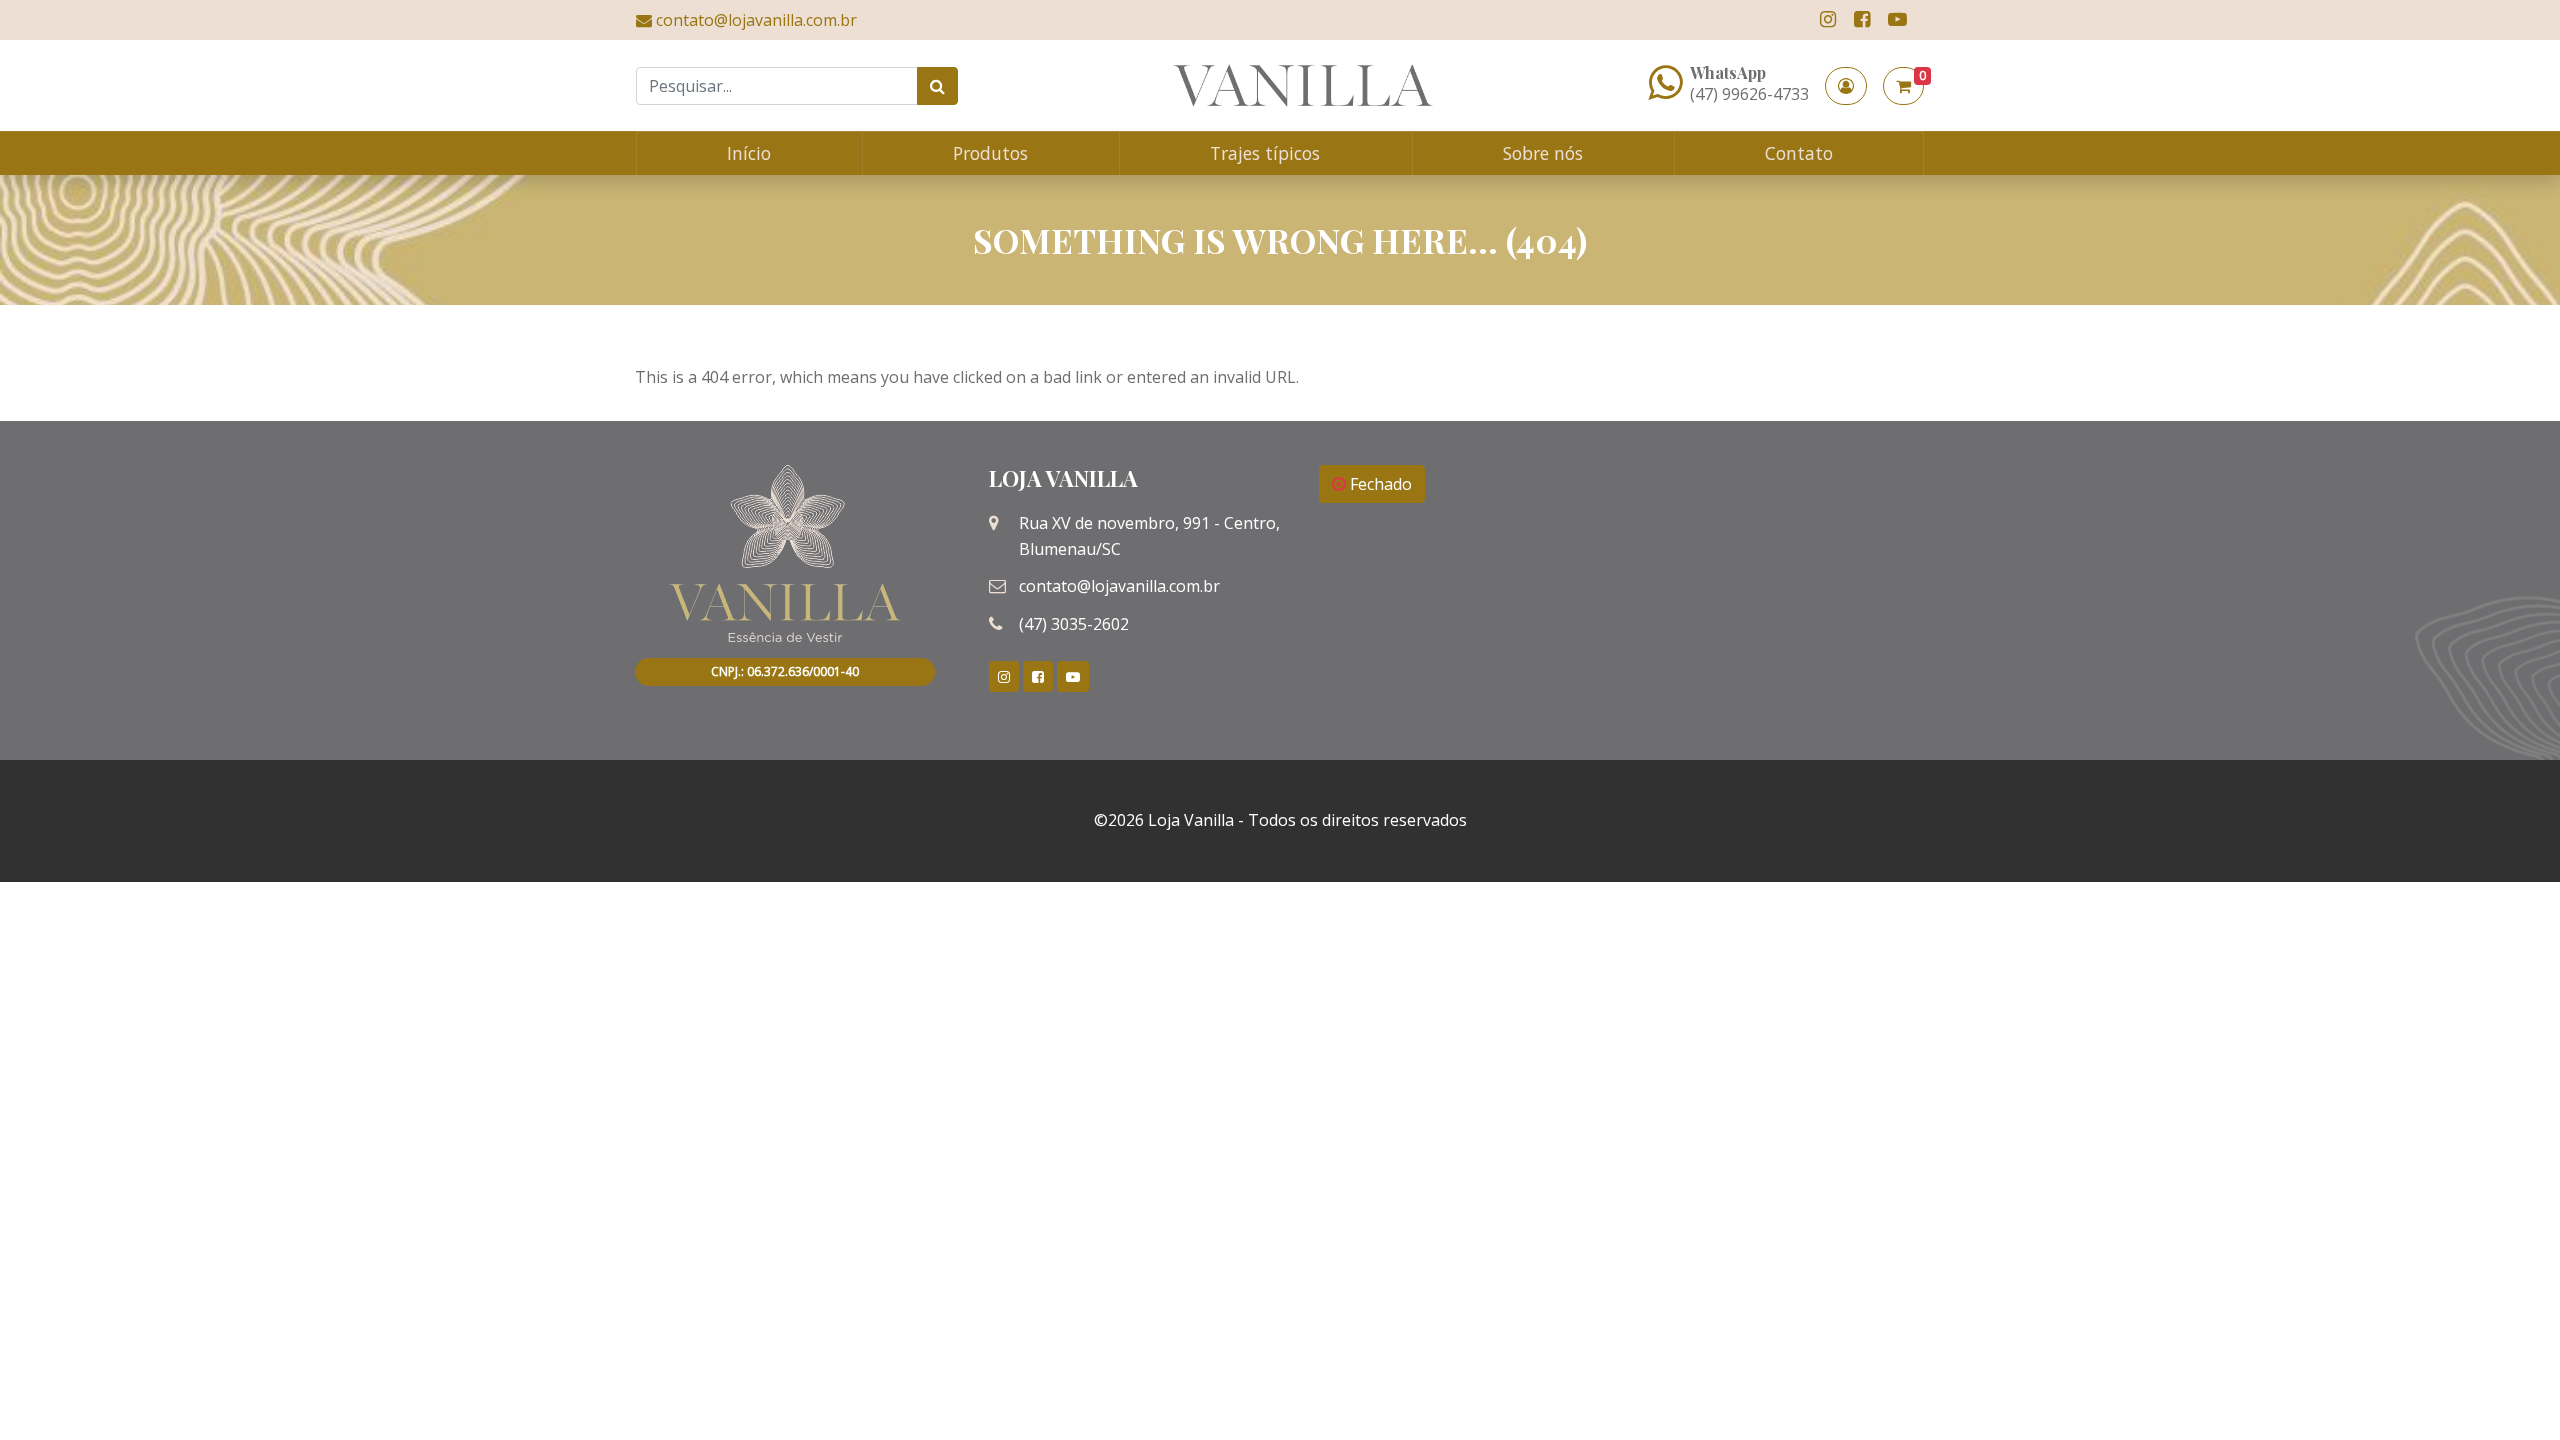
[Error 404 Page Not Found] (1303, 85)
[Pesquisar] (937, 86)
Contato (1799, 153)
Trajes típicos (1265, 153)
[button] (1846, 86)
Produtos (990, 153)
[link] (1828, 19)
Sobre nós (1543, 153)
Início (749, 153)
